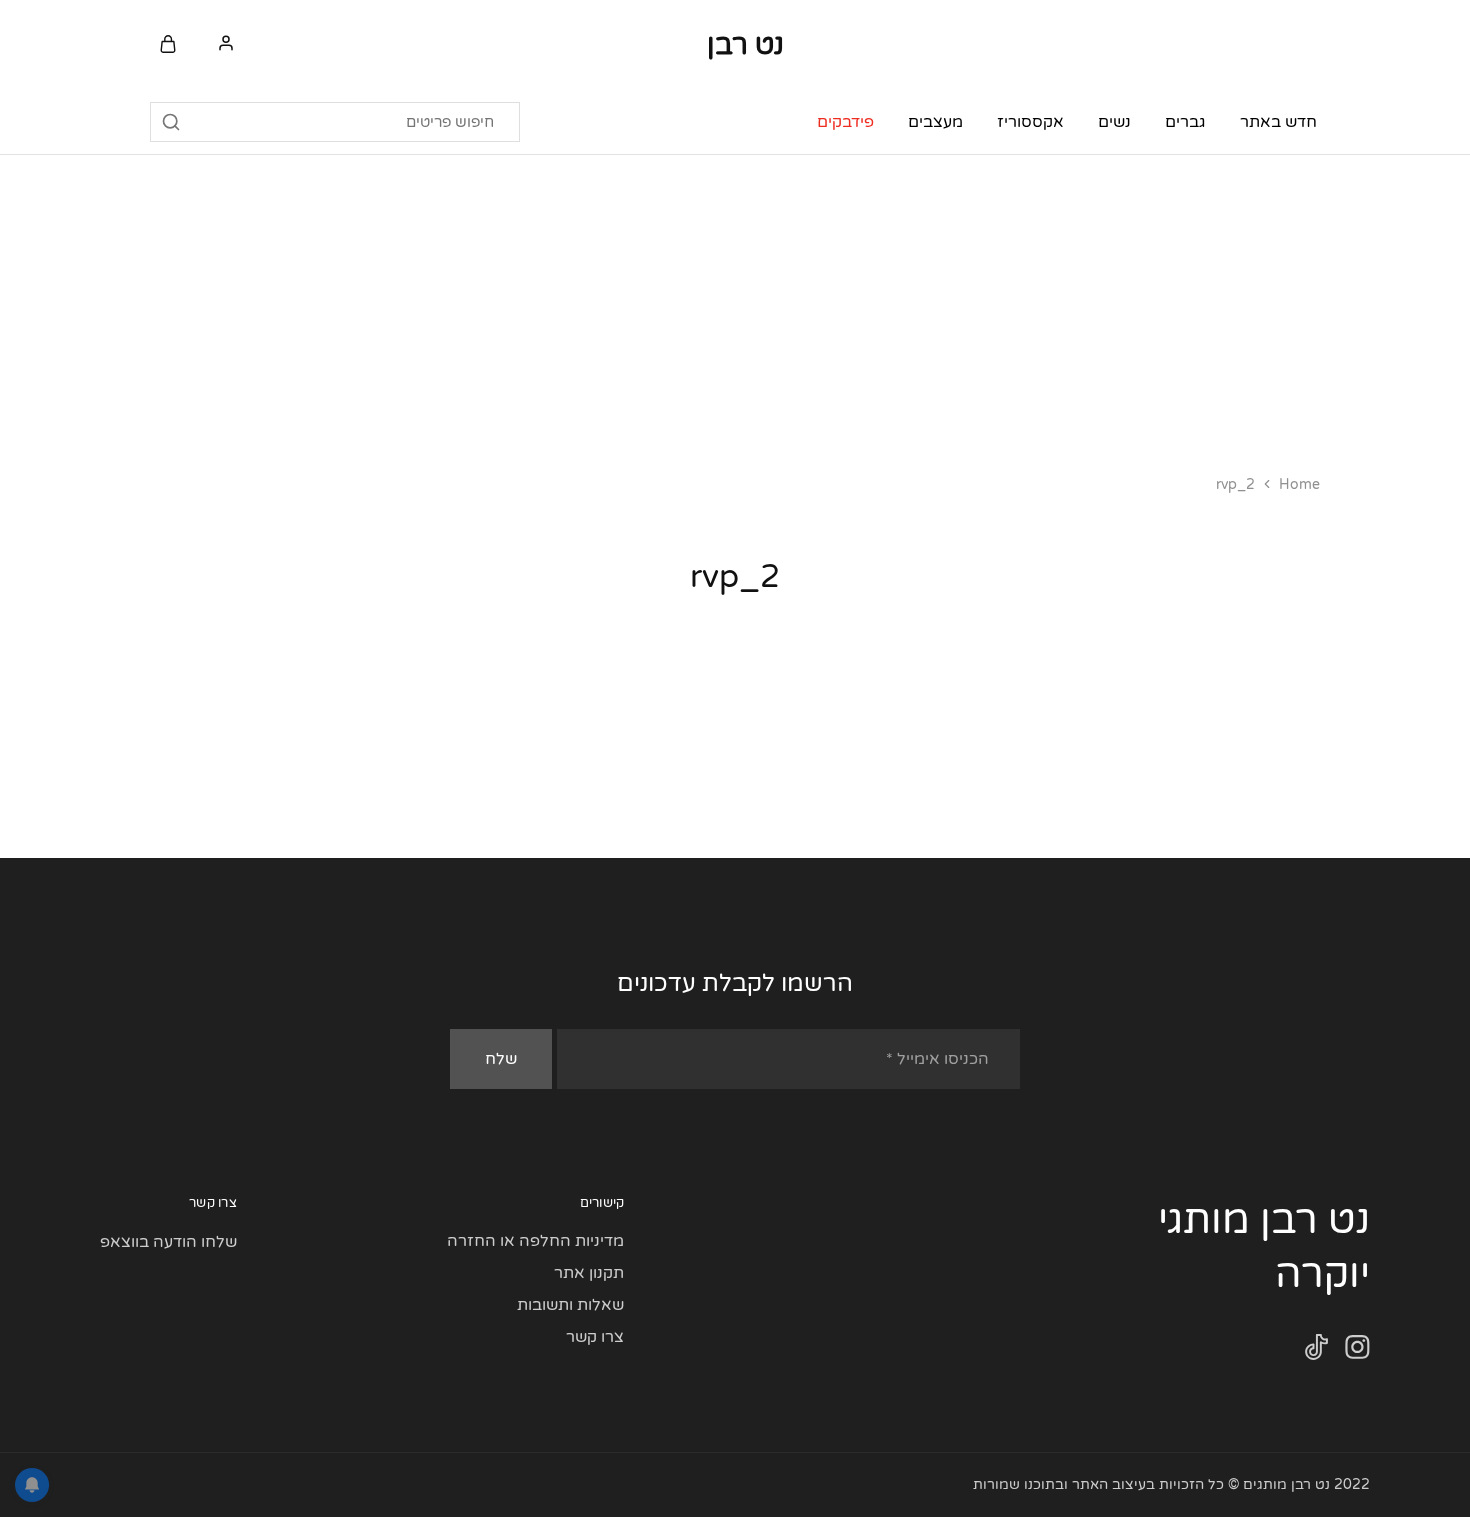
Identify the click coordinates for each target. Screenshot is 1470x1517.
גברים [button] (1185, 122)
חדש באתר (1278, 122)
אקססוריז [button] (1030, 122)
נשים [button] (1114, 122)
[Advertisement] (735, 305)
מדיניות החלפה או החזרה (535, 1241)
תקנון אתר (589, 1273)
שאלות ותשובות (570, 1305)
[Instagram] (1357, 1351)
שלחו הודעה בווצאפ (168, 1242)
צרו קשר (595, 1337)
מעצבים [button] (935, 122)
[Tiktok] (1316, 1351)
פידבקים (845, 122)
